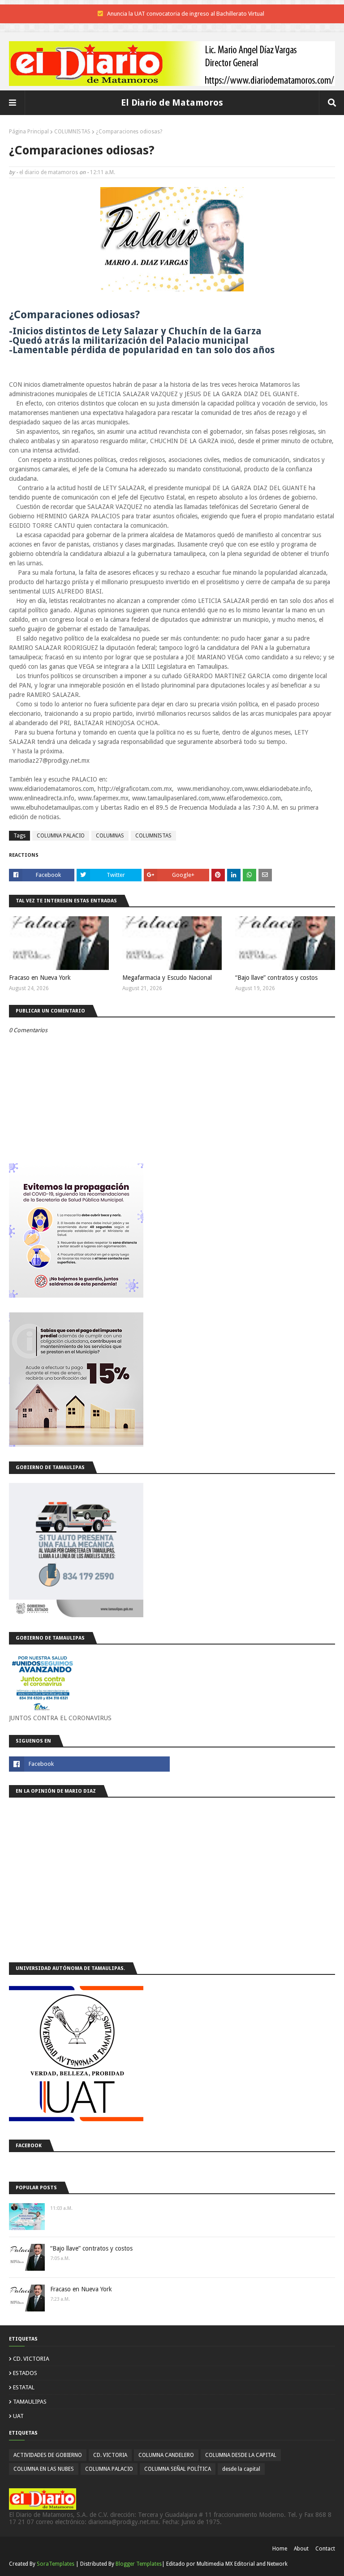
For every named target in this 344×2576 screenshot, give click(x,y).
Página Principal (29, 132)
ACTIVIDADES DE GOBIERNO (48, 2455)
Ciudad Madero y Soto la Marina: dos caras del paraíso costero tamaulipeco (186, 14)
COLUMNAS (110, 836)
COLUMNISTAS (72, 132)
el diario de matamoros (49, 172)
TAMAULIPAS (30, 2402)
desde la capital (241, 2469)
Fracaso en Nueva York (40, 978)
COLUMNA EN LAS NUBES (44, 2469)
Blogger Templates (139, 2564)
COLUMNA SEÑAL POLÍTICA (178, 2469)
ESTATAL (24, 2387)
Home (280, 2549)
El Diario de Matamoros (172, 103)
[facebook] (89, 1764)
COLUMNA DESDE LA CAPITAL (241, 2455)
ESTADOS (25, 2373)
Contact (325, 2549)
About (301, 2549)
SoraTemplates (56, 2564)
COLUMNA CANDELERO (166, 2455)
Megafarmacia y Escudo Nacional (167, 978)
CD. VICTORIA (31, 2359)
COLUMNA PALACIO (61, 836)
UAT (18, 2416)
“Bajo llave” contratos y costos (276, 978)
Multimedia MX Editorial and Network (242, 2564)
